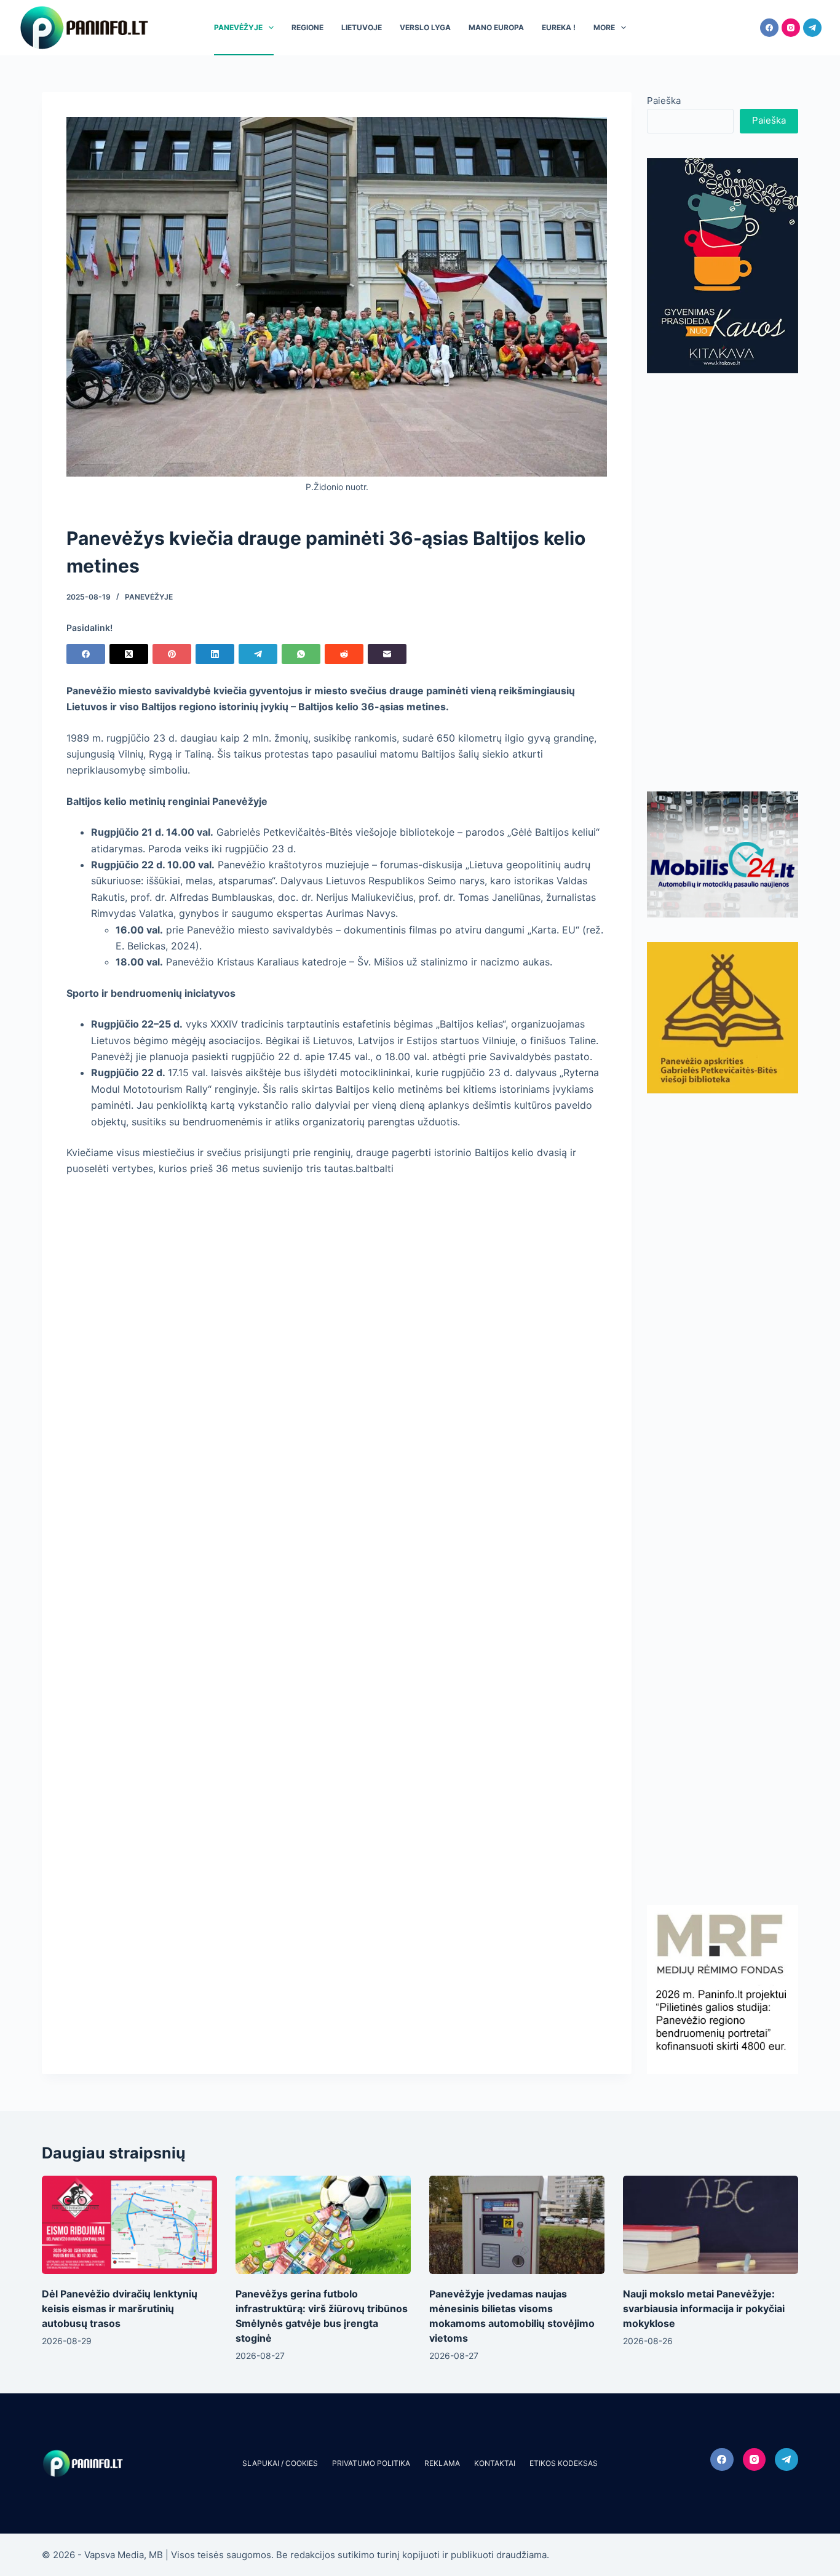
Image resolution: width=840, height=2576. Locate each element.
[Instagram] (791, 28)
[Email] (387, 654)
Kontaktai (495, 2463)
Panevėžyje (238, 27)
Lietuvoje (362, 27)
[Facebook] (769, 28)
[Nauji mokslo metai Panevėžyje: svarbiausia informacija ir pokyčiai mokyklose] (711, 2225)
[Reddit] (344, 654)
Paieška (664, 101)
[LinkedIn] (215, 654)
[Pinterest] (172, 654)
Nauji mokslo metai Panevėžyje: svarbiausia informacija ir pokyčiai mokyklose (704, 2308)
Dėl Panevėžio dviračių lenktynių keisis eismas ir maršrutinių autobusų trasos (120, 2308)
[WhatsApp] (301, 654)
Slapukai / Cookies (280, 2463)
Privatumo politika (371, 2463)
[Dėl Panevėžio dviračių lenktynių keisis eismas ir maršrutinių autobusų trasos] (129, 2225)
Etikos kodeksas (564, 2463)
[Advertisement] (723, 582)
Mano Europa (496, 27)
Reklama (442, 2463)
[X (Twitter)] (129, 654)
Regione (307, 27)
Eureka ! (559, 27)
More (604, 27)
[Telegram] (812, 28)
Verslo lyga (425, 27)
